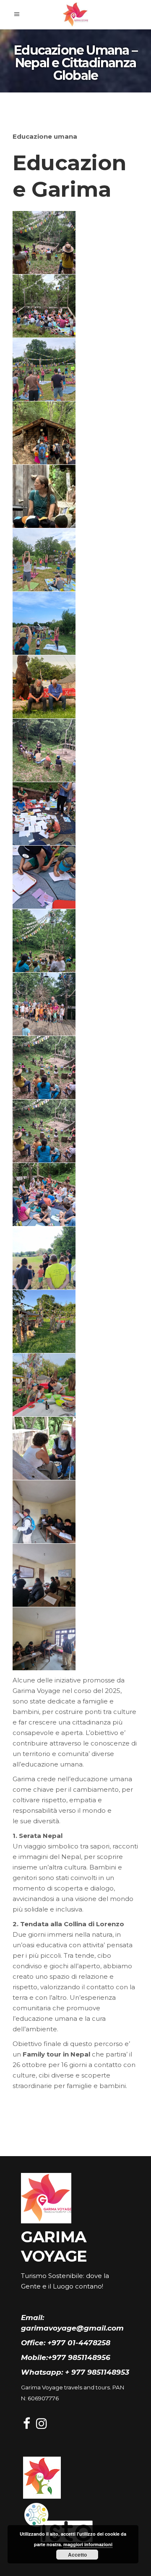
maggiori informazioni (88, 2544)
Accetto (77, 2555)
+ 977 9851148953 (97, 2372)
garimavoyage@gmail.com (72, 2328)
